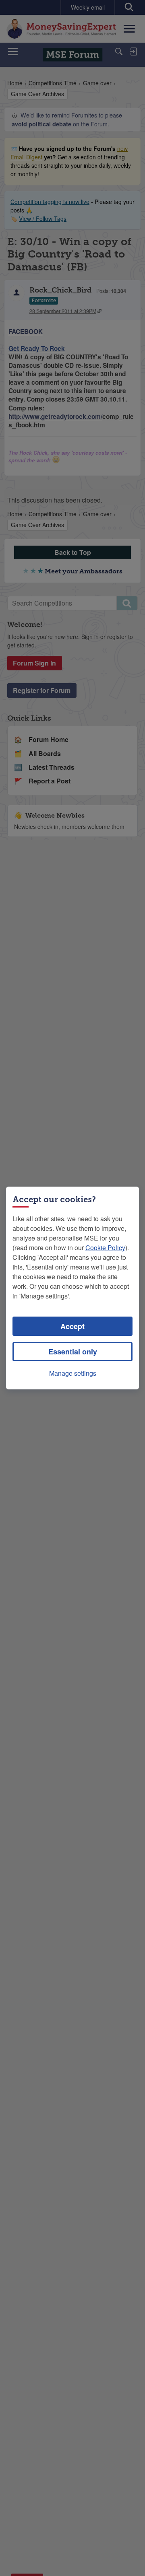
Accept (72, 1326)
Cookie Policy (105, 1248)
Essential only (73, 1352)
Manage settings (73, 1373)
